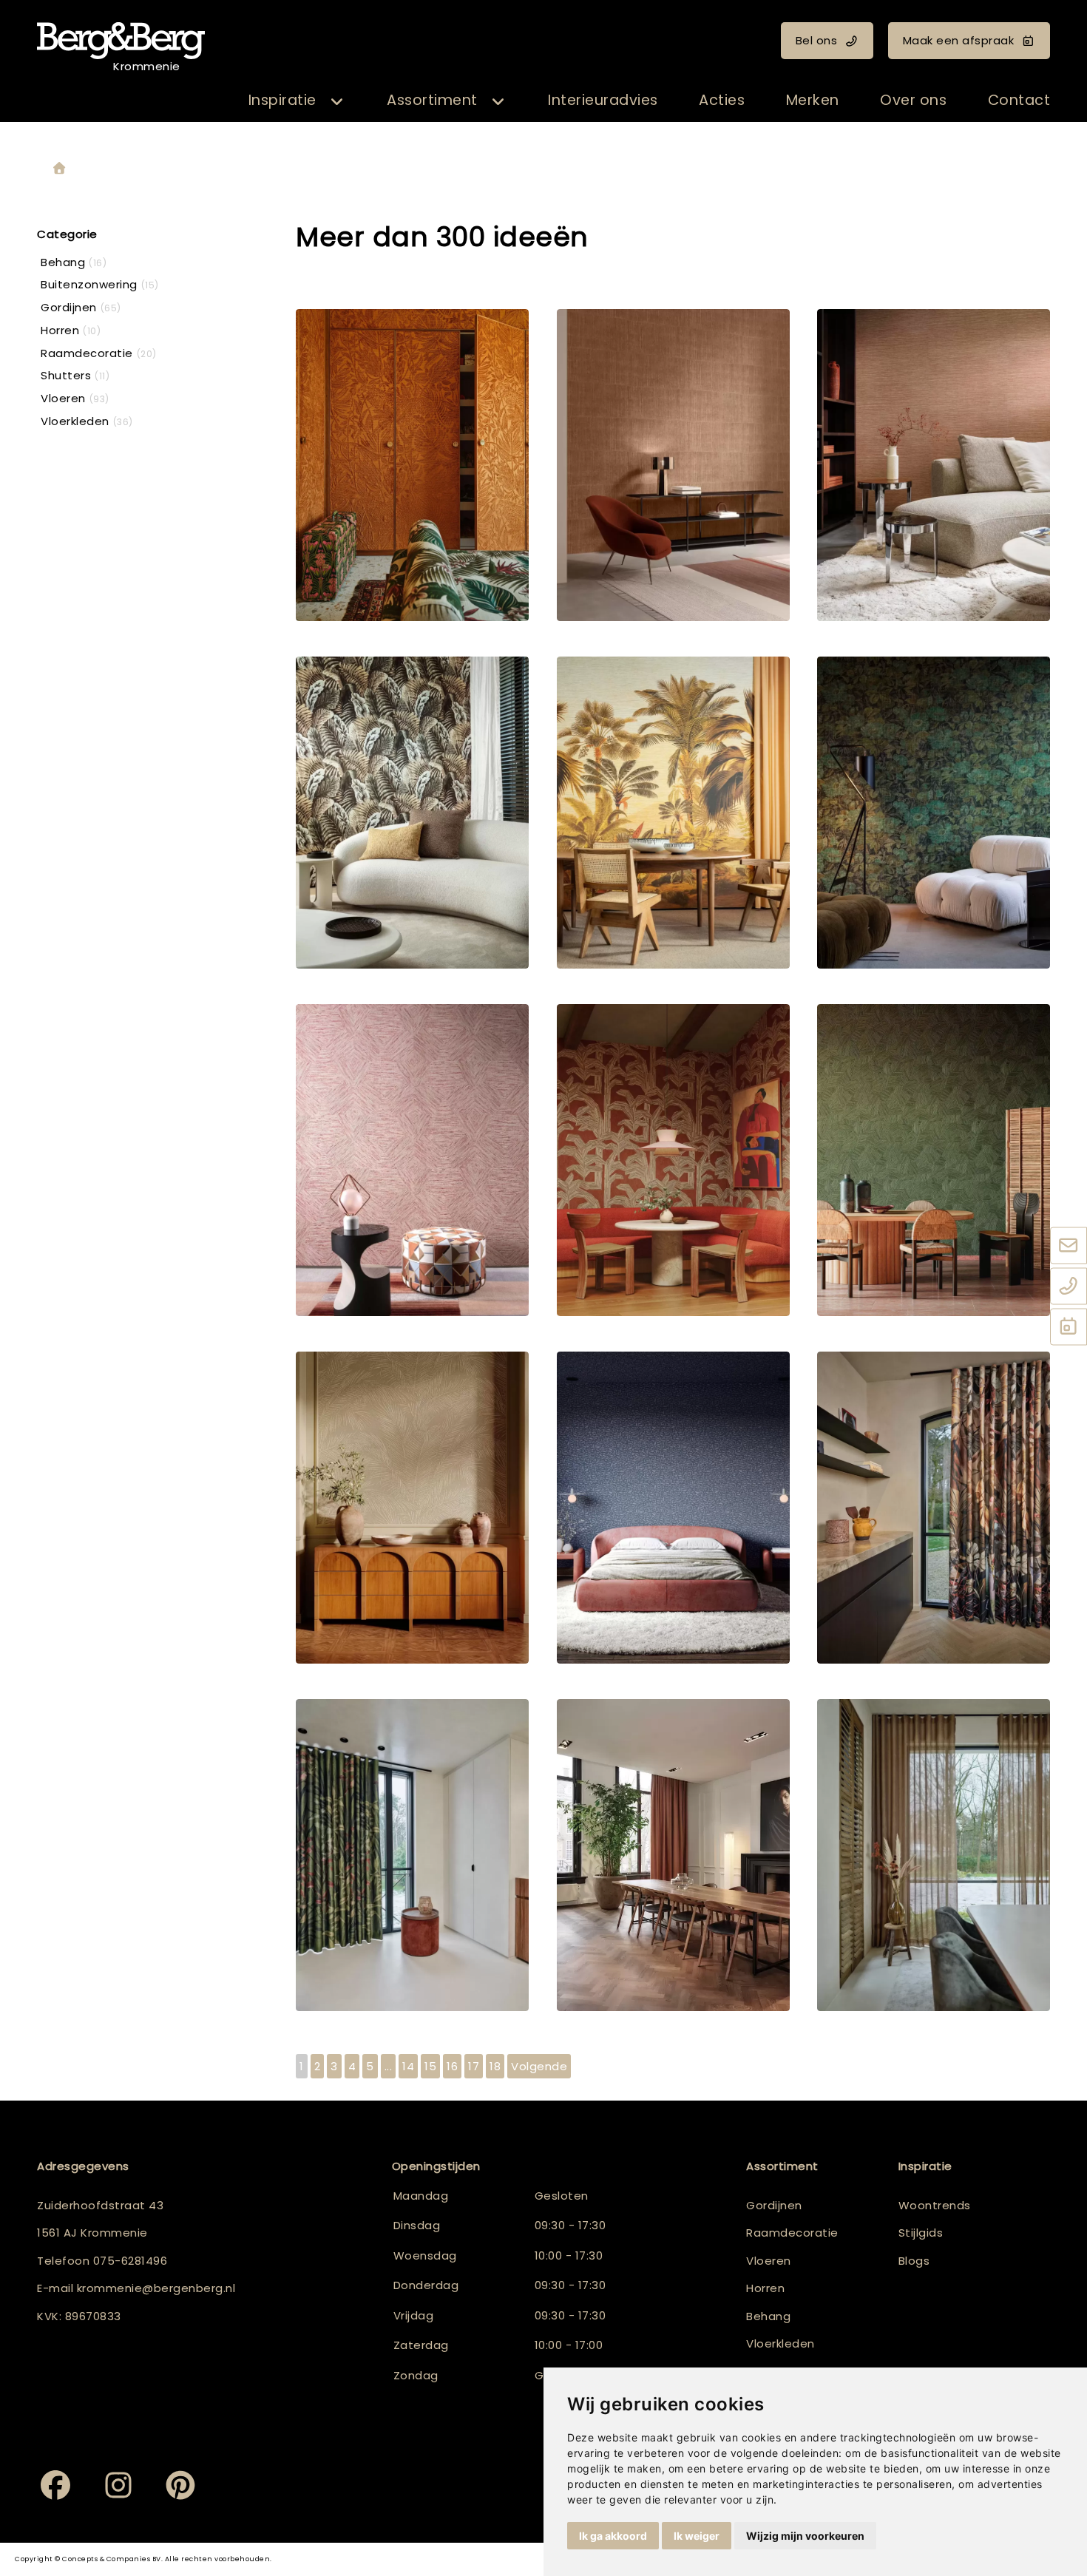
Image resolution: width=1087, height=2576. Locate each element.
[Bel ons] (1069, 1287)
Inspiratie (282, 100)
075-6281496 (131, 2261)
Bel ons (817, 40)
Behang (768, 2316)
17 (474, 2066)
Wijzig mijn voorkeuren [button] (805, 2536)
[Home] (59, 169)
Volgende (539, 2066)
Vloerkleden (780, 2343)
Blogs (914, 2261)
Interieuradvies (603, 100)
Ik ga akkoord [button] (613, 2536)
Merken (813, 100)
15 (430, 2066)
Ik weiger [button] (697, 2536)
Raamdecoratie (792, 2233)
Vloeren (769, 2261)
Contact (1019, 100)
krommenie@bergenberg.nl (156, 2288)
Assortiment (432, 100)
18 (495, 2066)
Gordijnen (774, 2205)
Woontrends (935, 2205)
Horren (765, 2288)
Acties (722, 100)
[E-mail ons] (1069, 1247)
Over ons (913, 100)
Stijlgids (921, 2233)
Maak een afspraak (959, 40)
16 (452, 2066)
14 (408, 2066)
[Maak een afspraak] (1069, 1328)
